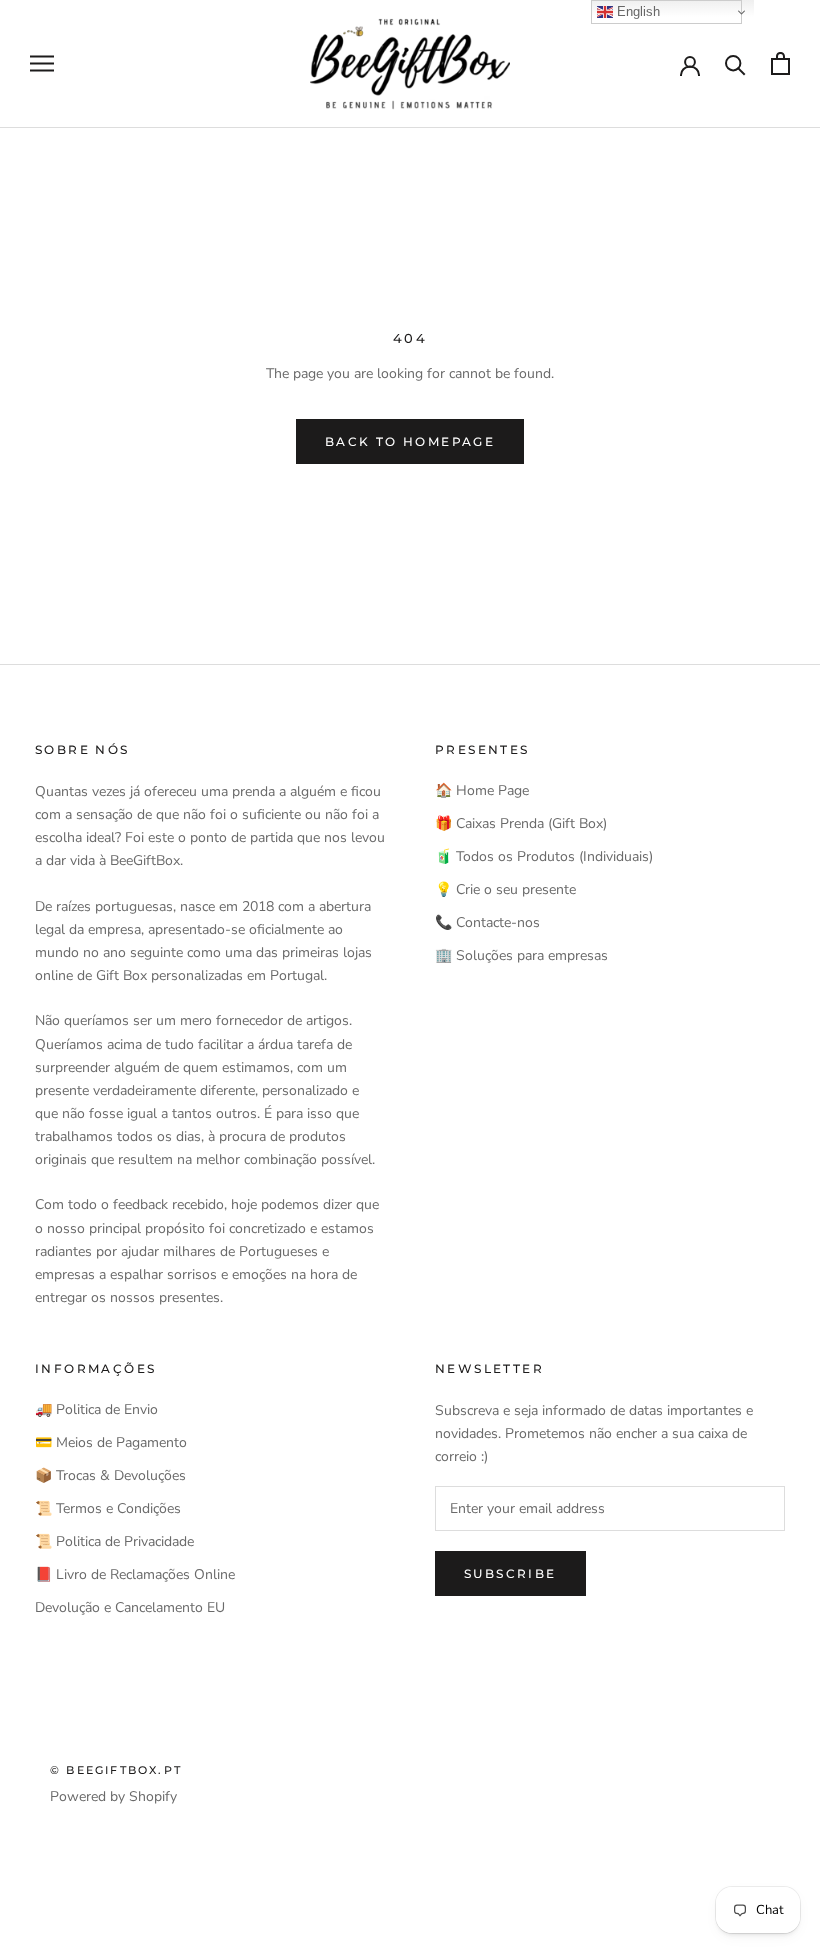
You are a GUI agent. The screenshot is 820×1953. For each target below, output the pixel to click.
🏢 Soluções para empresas (521, 955)
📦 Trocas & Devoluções (110, 1475)
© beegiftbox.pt (116, 1770)
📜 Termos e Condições (108, 1508)
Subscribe (510, 1573)
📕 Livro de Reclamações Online (135, 1574)
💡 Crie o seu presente (505, 889)
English (636, 11)
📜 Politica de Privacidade (114, 1541)
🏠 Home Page (482, 790)
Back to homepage (410, 441)
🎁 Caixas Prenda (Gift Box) (521, 823)
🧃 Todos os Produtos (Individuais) (544, 856)
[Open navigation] (42, 63)
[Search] (735, 63)
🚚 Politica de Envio (96, 1409)
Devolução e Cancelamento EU (130, 1607)
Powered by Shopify (113, 1796)
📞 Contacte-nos (487, 922)
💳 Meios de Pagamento (111, 1442)
